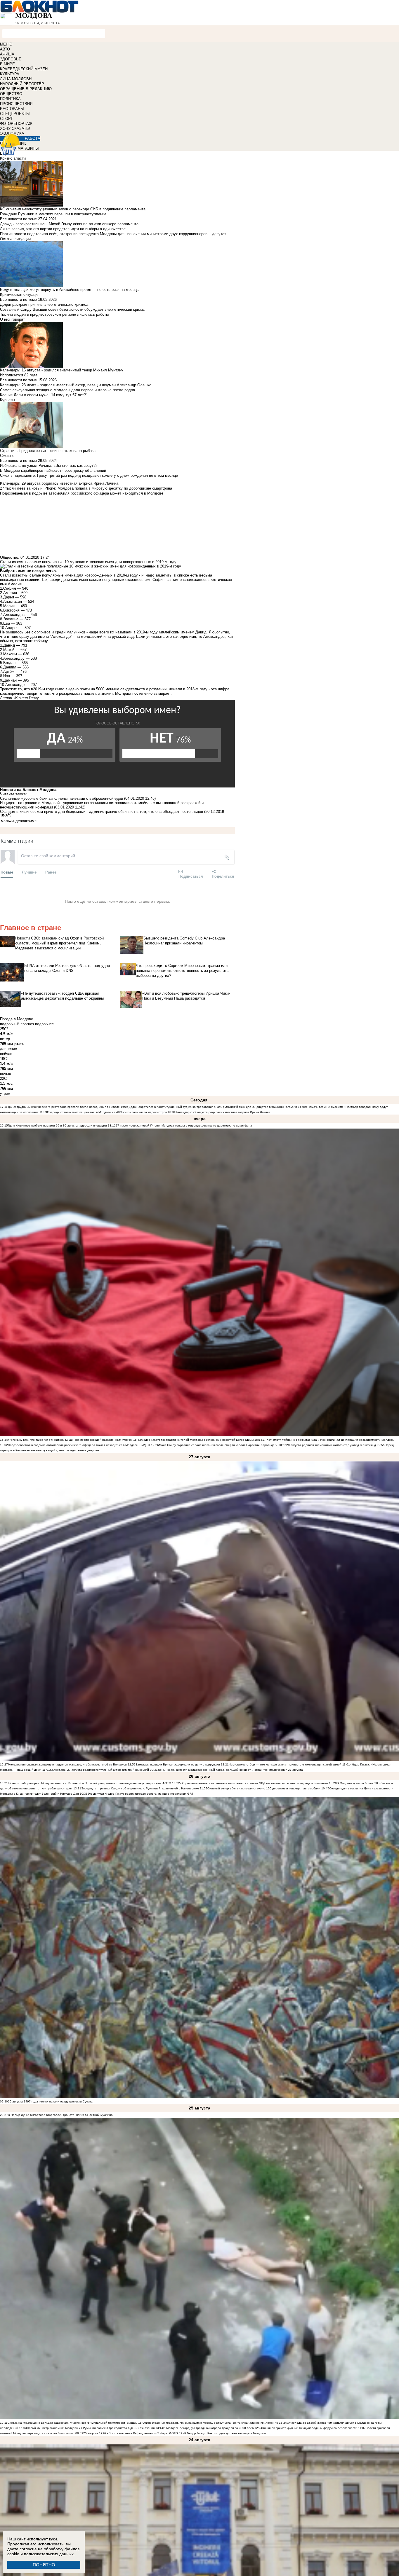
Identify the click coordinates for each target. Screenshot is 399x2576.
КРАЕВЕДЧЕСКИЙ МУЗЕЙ (24, 69)
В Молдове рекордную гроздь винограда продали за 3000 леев (208, 2428)
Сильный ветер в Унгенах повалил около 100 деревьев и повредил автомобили (264, 1788)
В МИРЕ (7, 64)
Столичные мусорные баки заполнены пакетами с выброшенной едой (61, 798)
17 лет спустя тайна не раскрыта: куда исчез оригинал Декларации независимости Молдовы (328, 1440)
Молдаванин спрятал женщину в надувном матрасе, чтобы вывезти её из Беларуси (67, 1764)
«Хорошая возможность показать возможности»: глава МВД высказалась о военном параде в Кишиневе (254, 1783)
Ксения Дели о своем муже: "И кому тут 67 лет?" (44, 395)
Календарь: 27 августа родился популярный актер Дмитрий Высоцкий (100, 1770)
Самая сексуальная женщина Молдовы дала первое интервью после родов (67, 390)
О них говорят (12, 319)
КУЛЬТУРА (10, 74)
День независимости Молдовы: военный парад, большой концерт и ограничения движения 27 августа (230, 1770)
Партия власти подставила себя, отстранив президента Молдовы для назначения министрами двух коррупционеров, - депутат (113, 234)
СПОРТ (6, 119)
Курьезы (7, 400)
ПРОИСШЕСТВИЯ (16, 104)
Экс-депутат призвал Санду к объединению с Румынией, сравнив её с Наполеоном (140, 1788)
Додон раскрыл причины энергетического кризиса (44, 304)
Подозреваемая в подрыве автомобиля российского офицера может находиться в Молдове (73, 1445)
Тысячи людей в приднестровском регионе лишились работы (54, 314)
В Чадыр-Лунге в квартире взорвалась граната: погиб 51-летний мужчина (60, 2115)
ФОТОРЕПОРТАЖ (16, 124)
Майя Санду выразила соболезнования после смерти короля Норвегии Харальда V (218, 1445)
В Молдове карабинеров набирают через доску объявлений (53, 470)
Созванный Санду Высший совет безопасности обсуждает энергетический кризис (72, 309)
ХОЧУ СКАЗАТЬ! (15, 129)
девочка (23, 821)
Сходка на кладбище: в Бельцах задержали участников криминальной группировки (66, 2423)
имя (33, 821)
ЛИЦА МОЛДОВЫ (16, 79)
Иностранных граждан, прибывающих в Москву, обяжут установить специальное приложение (212, 2423)
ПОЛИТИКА (10, 99)
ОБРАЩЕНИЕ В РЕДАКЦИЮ (26, 89)
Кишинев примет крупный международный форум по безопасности (310, 2428)
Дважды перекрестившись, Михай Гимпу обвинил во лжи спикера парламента (69, 224)
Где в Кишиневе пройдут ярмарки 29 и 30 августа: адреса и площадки (57, 1125)
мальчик (8, 821)
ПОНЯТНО (44, 2565)
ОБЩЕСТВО (11, 94)
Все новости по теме (18, 219)
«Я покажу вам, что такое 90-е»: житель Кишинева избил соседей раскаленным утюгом (70, 1440)
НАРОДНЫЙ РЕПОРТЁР (22, 84)
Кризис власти (13, 158)
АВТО (5, 49)
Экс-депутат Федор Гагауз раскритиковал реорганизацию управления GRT (140, 1794)
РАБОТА (33, 138)
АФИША (7, 54)
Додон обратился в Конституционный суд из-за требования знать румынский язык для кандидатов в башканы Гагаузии (213, 1107)
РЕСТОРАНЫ (12, 109)
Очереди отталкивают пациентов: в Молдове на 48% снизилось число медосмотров (107, 1112)
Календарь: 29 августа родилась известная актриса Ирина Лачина (223, 1112)
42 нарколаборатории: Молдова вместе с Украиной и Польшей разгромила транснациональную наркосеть (84, 1783)
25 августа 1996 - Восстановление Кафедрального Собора (125, 2433)
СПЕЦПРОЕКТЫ (15, 114)
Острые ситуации (15, 239)
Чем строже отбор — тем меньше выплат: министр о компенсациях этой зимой (285, 1764)
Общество (9, 557)
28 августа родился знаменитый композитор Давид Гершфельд (331, 1445)
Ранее (51, 872)
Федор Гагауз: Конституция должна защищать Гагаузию (226, 2433)
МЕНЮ (6, 44)
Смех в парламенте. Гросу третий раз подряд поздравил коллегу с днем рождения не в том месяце (89, 475)
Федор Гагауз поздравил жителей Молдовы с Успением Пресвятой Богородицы (197, 1440)
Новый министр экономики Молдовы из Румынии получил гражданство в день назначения (91, 2428)
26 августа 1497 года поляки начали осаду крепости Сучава (50, 2101)
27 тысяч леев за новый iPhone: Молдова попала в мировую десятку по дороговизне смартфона (184, 1125)
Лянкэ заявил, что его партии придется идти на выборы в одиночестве (63, 229)
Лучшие (29, 872)
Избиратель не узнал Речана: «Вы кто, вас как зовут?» (49, 466)
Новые (7, 872)
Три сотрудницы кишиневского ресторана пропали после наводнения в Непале (64, 1107)
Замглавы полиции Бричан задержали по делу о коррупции (178, 1764)
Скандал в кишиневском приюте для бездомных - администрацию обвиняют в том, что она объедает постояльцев (102, 812)
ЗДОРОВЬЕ (11, 59)
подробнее (44, 1024)
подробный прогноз (17, 1024)
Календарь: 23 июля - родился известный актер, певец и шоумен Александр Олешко (76, 385)
